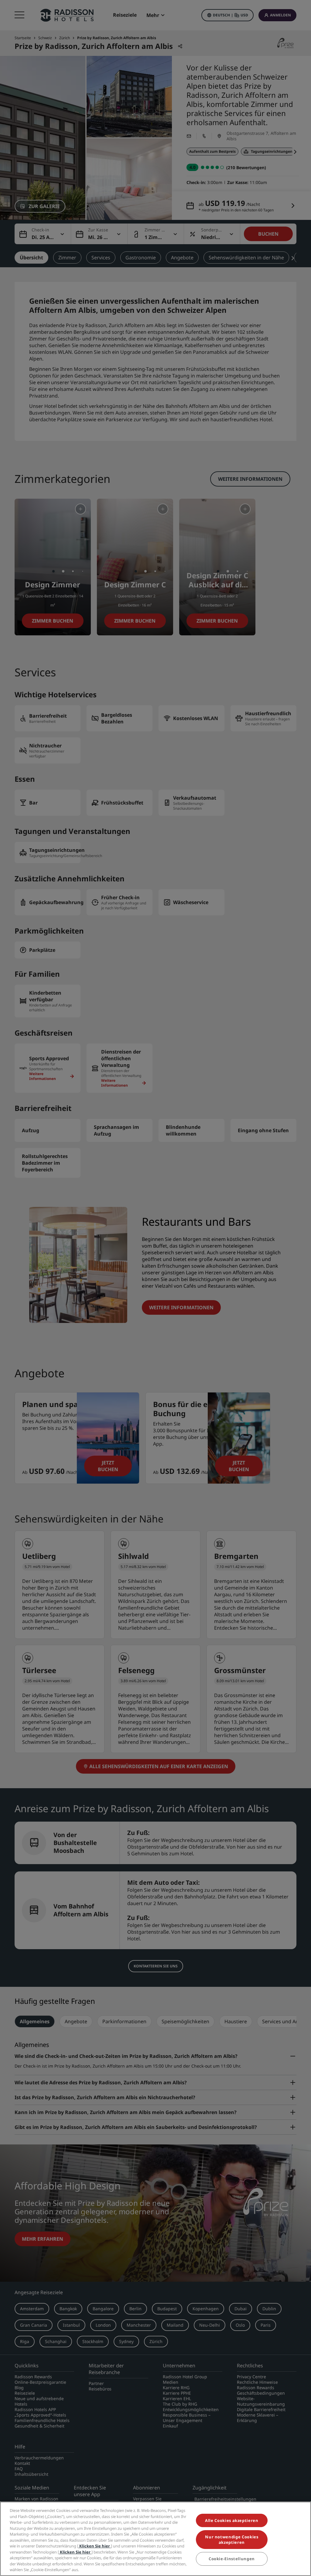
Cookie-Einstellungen (232, 2559)
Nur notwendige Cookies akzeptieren (232, 2540)
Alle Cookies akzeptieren (232, 2520)
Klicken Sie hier (95, 2546)
